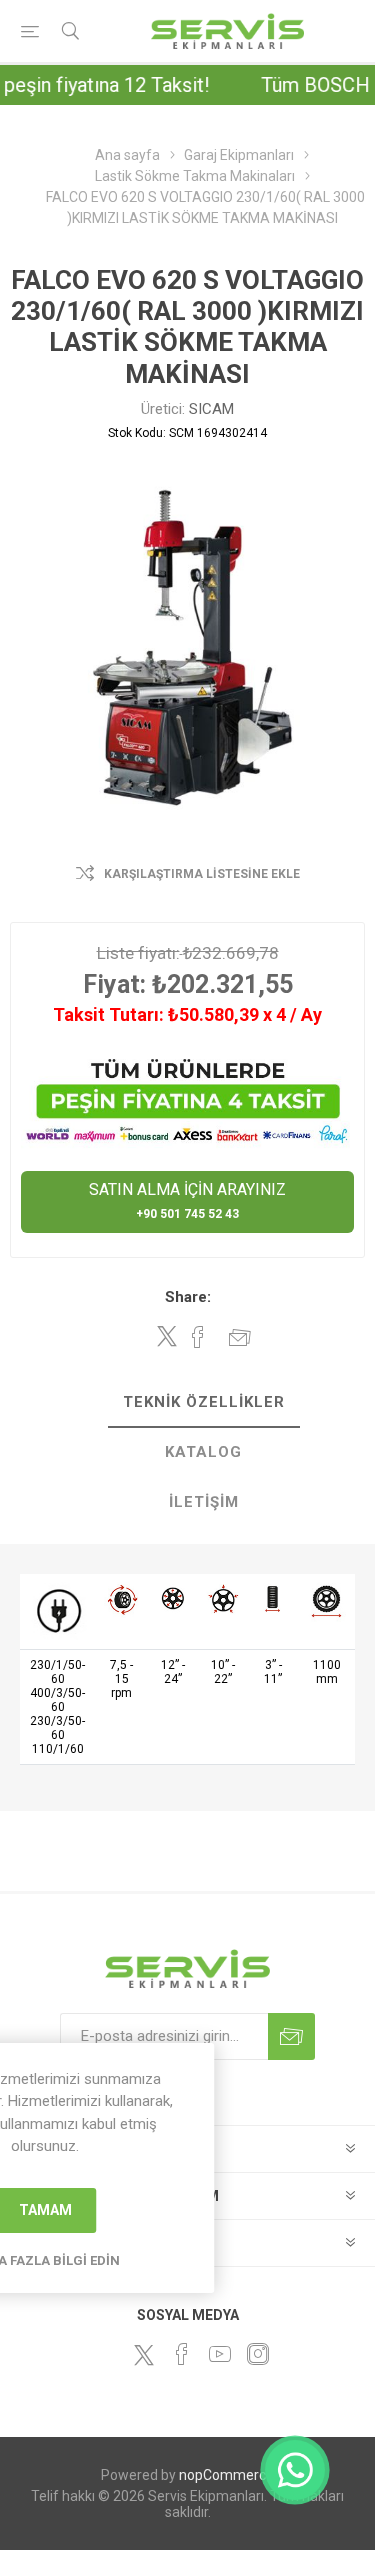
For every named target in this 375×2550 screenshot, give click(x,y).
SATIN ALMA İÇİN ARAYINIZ (187, 1200)
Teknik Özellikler (204, 1402)
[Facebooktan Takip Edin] (182, 2354)
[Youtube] (220, 2354)
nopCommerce (226, 2475)
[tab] (203, 1403)
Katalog (203, 1452)
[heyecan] (144, 2355)
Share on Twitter (167, 1336)
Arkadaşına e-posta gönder (240, 1337)
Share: (188, 1297)
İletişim (204, 1502)
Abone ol (291, 2036)
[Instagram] (258, 2354)
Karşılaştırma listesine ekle (202, 874)
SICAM (211, 409)
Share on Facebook (198, 1337)
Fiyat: (114, 984)
